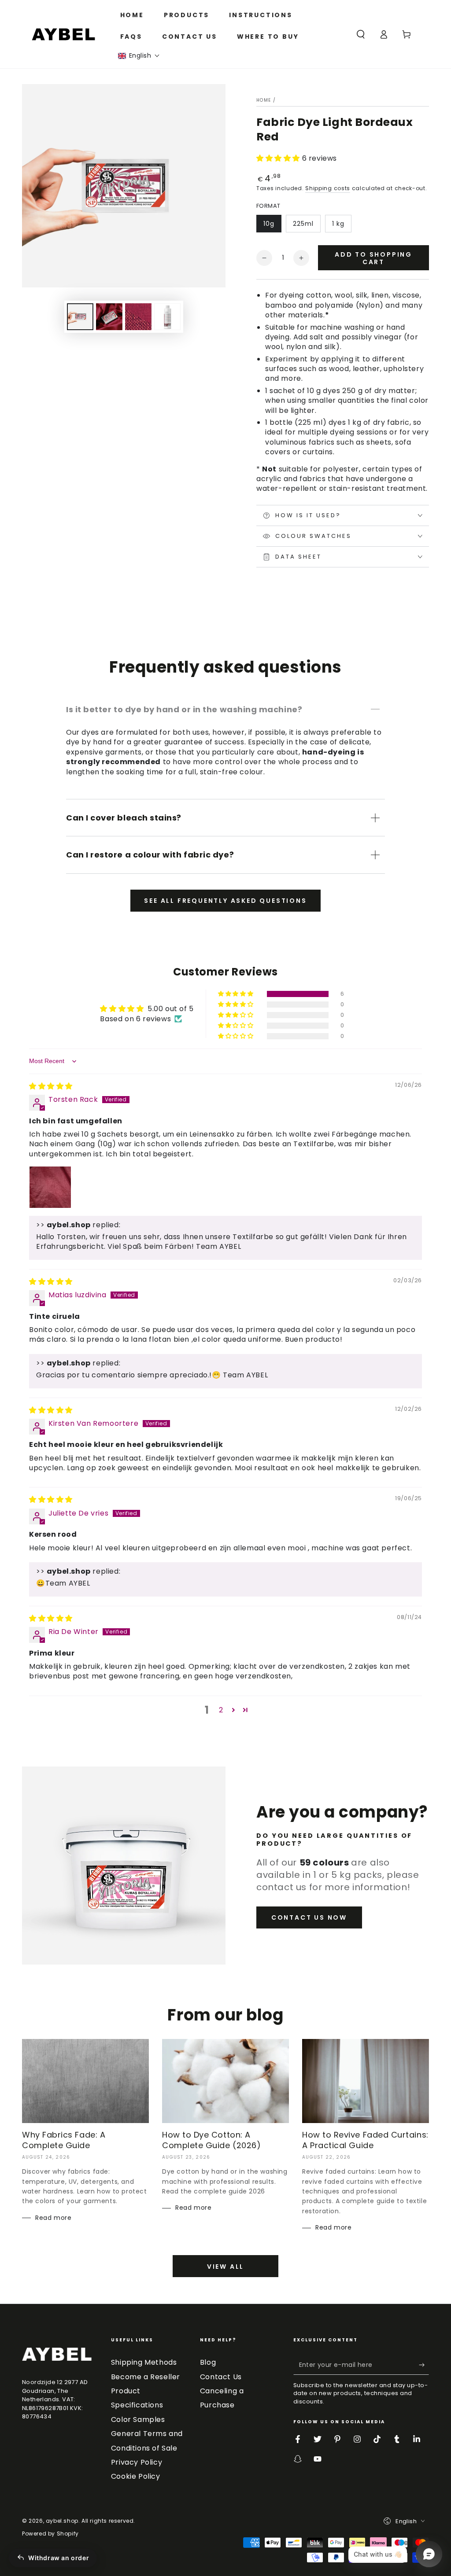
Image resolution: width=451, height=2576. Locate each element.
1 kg (338, 224)
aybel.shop (62, 2521)
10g (269, 224)
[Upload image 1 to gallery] (80, 317)
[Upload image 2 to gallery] (109, 317)
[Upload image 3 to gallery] (138, 317)
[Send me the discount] (424, 2365)
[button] (139, 56)
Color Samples (138, 2420)
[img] (51, 1086)
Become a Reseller (146, 2377)
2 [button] (221, 1710)
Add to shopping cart (373, 258)
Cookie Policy (136, 2476)
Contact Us (221, 2377)
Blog (208, 2362)
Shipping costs (328, 188)
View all (225, 2267)
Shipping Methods (144, 2362)
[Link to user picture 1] (50, 1187)
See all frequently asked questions (225, 901)
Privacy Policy (137, 2462)
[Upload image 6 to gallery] (167, 317)
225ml (303, 224)
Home (264, 100)
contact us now (309, 1917)
